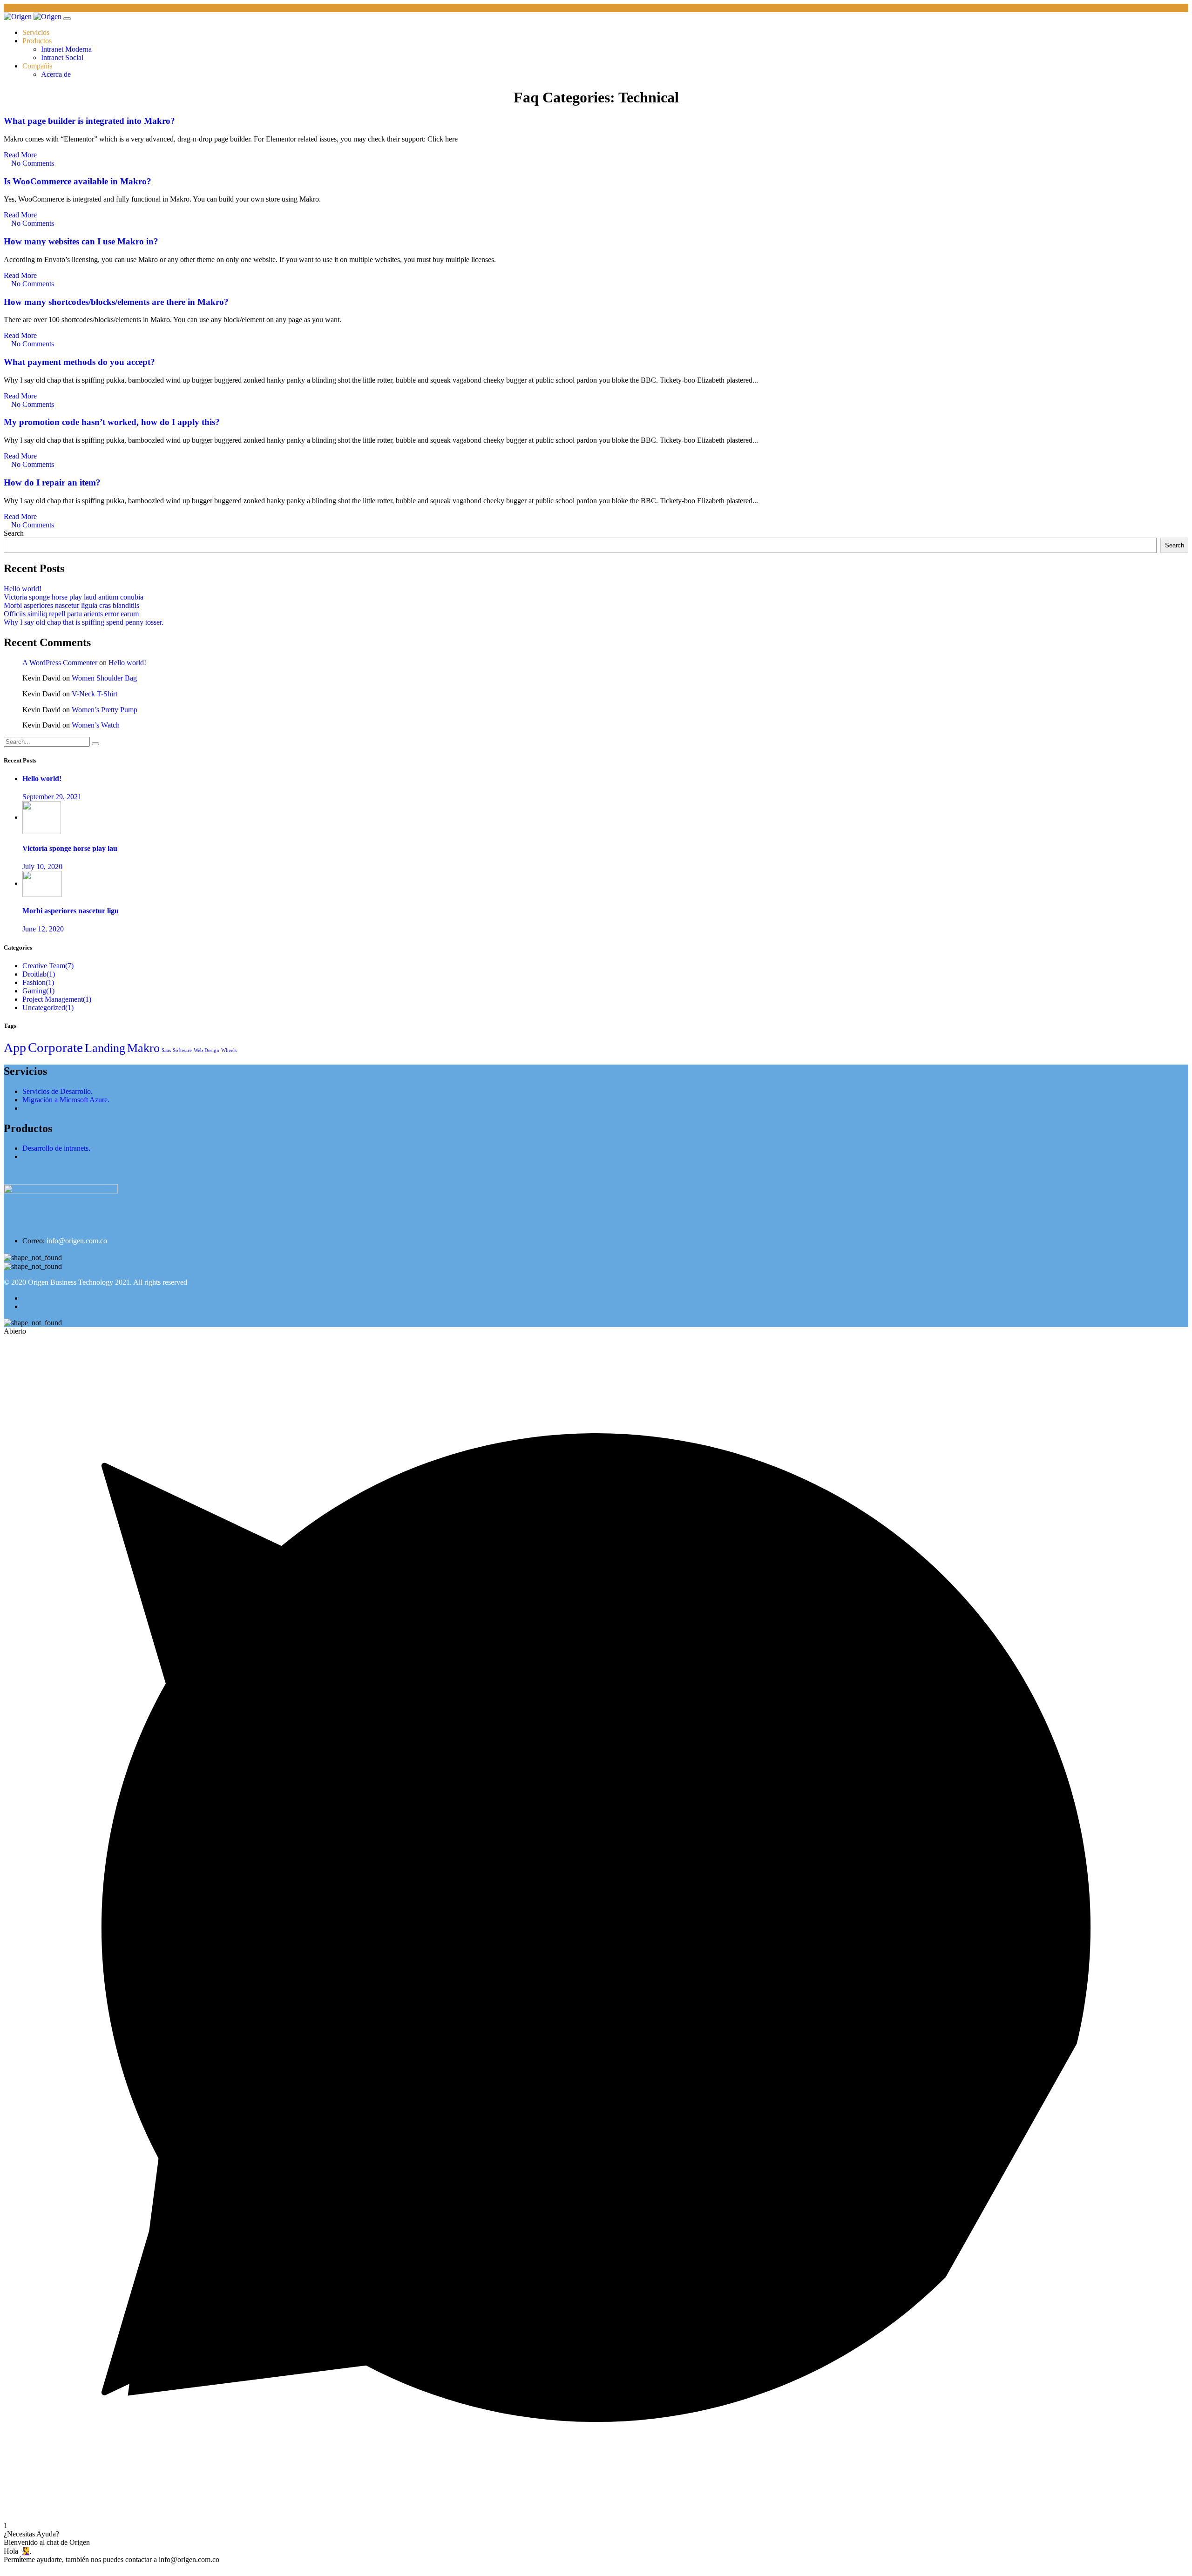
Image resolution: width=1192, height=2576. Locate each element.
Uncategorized (48, 1008)
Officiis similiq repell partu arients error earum (71, 614)
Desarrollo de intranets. (56, 1148)
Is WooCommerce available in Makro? (78, 181)
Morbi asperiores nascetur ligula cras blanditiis (71, 605)
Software (182, 1050)
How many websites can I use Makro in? (81, 241)
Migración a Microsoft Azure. (66, 1100)
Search (14, 533)
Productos (37, 41)
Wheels (229, 1050)
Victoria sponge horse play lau (70, 848)
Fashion (38, 982)
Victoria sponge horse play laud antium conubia (74, 597)
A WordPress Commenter (60, 663)
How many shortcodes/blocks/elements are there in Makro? (116, 302)
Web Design (207, 1050)
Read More (21, 155)
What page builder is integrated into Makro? (89, 121)
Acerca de (56, 74)
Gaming (38, 991)
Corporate (55, 1047)
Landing (105, 1048)
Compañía (37, 66)
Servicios (36, 32)
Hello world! (23, 589)
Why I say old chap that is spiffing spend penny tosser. (84, 622)
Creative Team (48, 966)
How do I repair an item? (52, 482)
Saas (166, 1050)
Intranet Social (62, 57)
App (15, 1048)
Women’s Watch (96, 725)
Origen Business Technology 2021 (79, 1282)
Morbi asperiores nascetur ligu (71, 911)
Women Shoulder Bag (104, 678)
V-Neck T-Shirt (95, 694)
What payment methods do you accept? (79, 362)
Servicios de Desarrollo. (58, 1091)
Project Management (57, 999)
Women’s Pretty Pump (105, 710)
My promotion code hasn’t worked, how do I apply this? (112, 422)
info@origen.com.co (77, 1241)
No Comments (32, 163)
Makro (143, 1048)
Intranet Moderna (66, 49)
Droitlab (39, 974)
